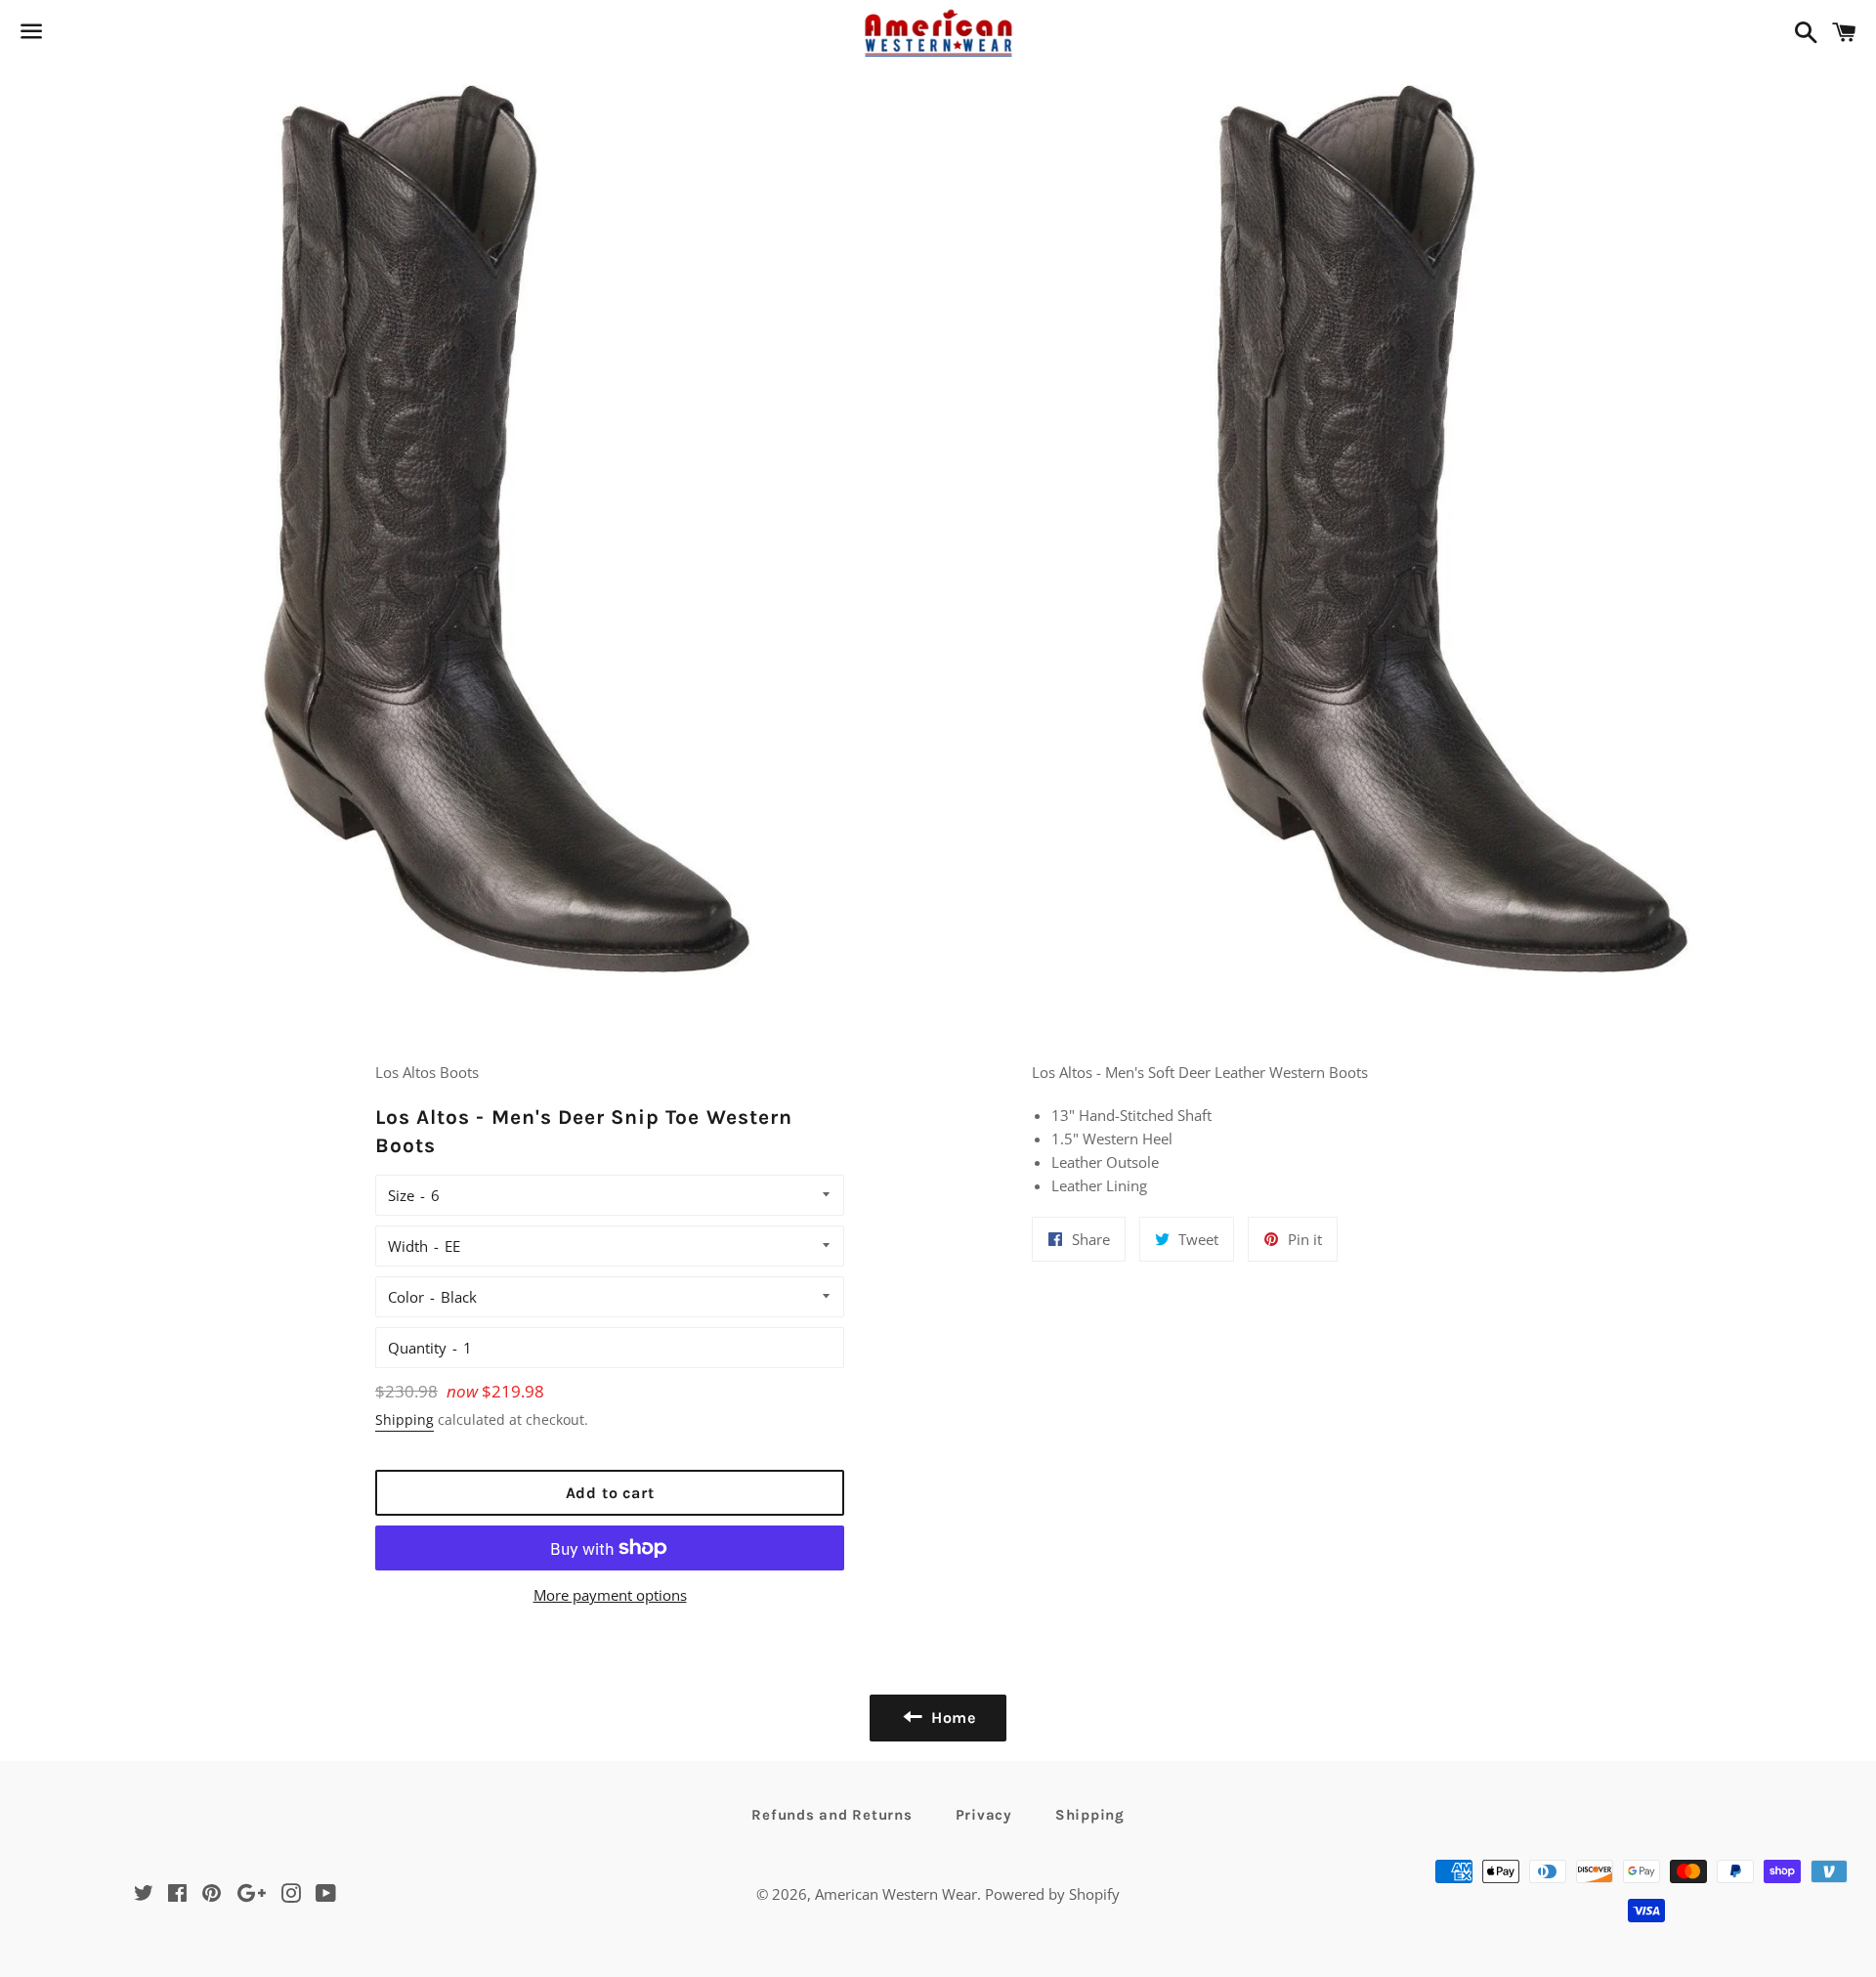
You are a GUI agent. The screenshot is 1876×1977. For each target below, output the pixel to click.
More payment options (610, 1595)
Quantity (417, 1348)
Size (401, 1195)
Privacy (984, 1815)
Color (406, 1297)
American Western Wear (896, 1894)
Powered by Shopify (1052, 1894)
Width (408, 1246)
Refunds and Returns (831, 1815)
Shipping (405, 1419)
